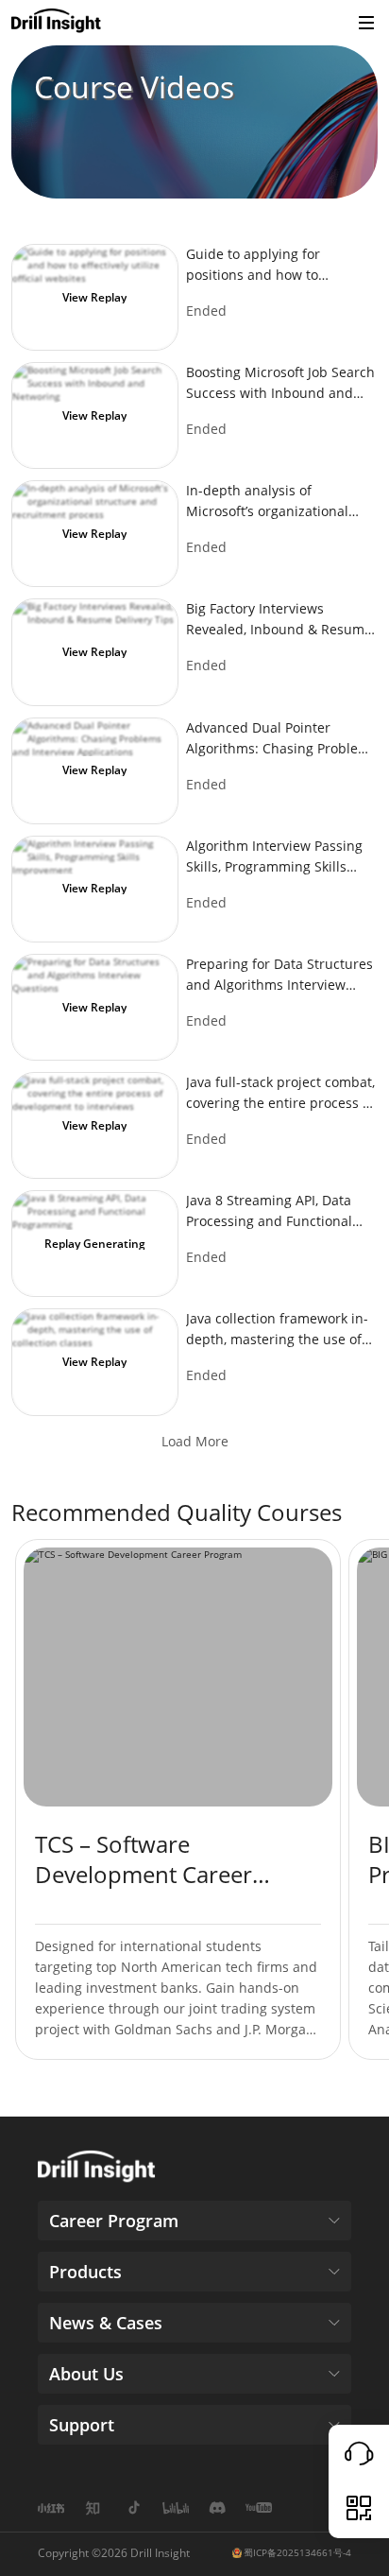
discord (217, 2508)
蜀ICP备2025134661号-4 (297, 2552)
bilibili (176, 2508)
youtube (259, 2508)
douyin (134, 2508)
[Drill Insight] (57, 23)
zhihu (93, 2508)
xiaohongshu (51, 2508)
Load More (195, 1441)
